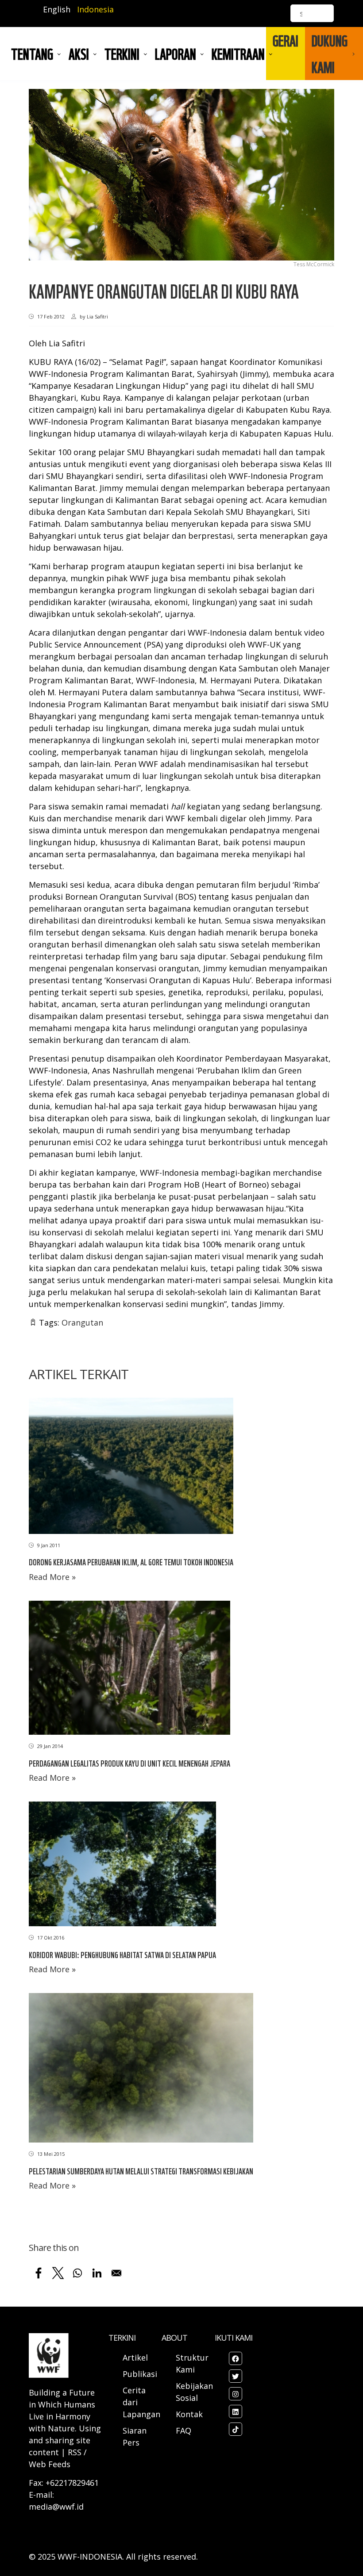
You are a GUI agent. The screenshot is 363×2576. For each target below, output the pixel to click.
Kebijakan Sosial (194, 2392)
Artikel (136, 2357)
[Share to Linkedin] (97, 2273)
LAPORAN (176, 54)
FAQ (183, 2430)
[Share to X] (58, 2273)
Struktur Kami (192, 2363)
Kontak (189, 2414)
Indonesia (95, 9)
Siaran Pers (135, 2436)
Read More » (52, 1577)
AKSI (79, 54)
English (57, 9)
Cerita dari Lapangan (141, 2402)
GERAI (286, 40)
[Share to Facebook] (39, 2273)
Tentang (32, 54)
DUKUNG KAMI (330, 54)
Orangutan (82, 1322)
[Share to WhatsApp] (77, 2273)
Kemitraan (238, 54)
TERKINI (122, 54)
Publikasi (140, 2374)
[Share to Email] (116, 2273)
